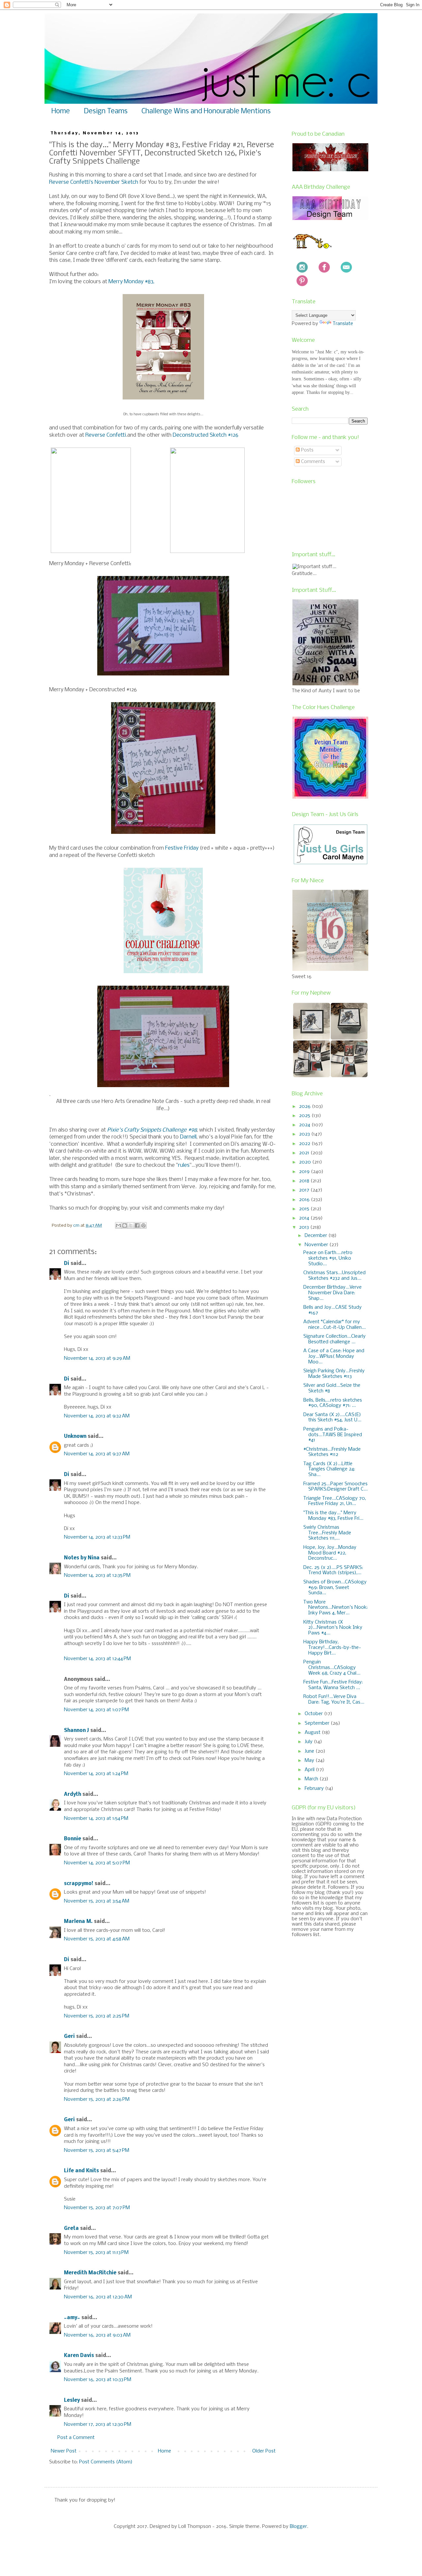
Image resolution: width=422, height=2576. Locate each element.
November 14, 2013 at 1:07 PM (96, 1710)
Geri (69, 2037)
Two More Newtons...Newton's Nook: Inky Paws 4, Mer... (335, 1608)
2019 (305, 1172)
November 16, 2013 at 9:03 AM (97, 2335)
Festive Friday (182, 848)
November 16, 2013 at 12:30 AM (98, 2297)
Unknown (75, 1437)
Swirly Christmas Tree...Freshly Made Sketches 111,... (327, 1533)
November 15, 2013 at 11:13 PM (96, 2253)
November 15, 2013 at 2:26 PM (97, 2099)
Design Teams (106, 111)
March (312, 1779)
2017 (305, 1190)
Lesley (73, 2400)
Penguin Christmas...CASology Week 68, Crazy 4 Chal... (332, 1668)
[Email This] (118, 1225)
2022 (305, 1144)
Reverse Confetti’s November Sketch (94, 182)
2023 (305, 1134)
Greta (71, 2229)
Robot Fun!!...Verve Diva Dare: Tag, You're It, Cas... (334, 1699)
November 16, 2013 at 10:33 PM (98, 2380)
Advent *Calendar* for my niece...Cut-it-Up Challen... (334, 1325)
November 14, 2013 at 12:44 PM (97, 1659)
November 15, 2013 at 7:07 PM (97, 2208)
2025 (305, 1116)
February (315, 1789)
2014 (305, 1218)
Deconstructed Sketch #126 (206, 435)
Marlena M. (78, 1922)
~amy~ (72, 2318)
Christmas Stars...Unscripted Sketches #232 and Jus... (334, 1276)
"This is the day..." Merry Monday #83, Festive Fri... (333, 1516)
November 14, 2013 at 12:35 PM (97, 1576)
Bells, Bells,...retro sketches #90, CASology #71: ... (333, 1403)
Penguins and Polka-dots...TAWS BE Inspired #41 (333, 1435)
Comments (312, 462)
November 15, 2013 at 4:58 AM (97, 1939)
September (318, 1723)
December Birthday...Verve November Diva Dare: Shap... (332, 1293)
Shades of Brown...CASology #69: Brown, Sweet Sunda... (335, 1588)
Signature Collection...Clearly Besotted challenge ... (334, 1339)
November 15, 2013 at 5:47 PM (97, 2151)
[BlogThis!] (125, 1225)
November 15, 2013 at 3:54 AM (97, 1901)
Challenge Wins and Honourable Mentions (206, 111)
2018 (305, 1181)
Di (67, 1264)
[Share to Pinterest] (143, 1225)
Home (61, 111)
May (310, 1761)
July (309, 1742)
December (316, 1236)
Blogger (298, 2527)
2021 (305, 1153)
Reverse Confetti (106, 435)
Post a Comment (76, 2438)
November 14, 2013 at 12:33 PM (97, 1537)
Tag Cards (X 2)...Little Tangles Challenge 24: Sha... (329, 1469)
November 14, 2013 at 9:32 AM (97, 1416)
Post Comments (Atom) (106, 2462)
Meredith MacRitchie (90, 2273)
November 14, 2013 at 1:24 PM (96, 1774)
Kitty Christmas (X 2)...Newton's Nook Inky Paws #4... (333, 1628)
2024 (305, 1125)
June (310, 1751)
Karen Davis (79, 2356)
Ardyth (73, 1795)
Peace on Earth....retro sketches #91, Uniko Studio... (328, 1258)
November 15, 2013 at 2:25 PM (97, 2016)
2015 (305, 1209)
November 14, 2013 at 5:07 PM (97, 1863)
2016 (305, 1200)
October (314, 1714)
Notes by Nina (82, 1558)
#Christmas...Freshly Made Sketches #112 (332, 1452)
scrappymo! (79, 1884)
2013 (305, 1227)
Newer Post (64, 2451)
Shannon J (76, 1731)
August (313, 1733)
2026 (305, 1107)
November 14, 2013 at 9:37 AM (97, 1454)
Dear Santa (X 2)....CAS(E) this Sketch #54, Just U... (332, 1418)
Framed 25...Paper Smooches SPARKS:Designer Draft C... (335, 1487)
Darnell (188, 1137)
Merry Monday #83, (131, 282)
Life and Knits (81, 2171)
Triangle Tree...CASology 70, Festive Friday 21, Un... (335, 1501)
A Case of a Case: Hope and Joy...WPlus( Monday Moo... (334, 1357)
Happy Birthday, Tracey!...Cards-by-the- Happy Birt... (332, 1648)
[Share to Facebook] (137, 1225)
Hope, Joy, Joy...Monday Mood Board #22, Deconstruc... (330, 1553)
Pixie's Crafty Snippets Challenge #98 (152, 1130)
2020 (306, 1162)
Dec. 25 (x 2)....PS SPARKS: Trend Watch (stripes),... (333, 1570)
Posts (307, 450)
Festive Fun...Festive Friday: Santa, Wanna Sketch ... (333, 1685)
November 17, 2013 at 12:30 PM (98, 2425)
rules (184, 1165)
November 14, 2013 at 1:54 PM (96, 1819)
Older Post (264, 2451)
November (317, 1245)
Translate (343, 324)
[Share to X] (131, 1225)
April (310, 1770)
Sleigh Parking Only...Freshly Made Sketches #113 (334, 1374)
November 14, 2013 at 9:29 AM (97, 1358)
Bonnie (73, 1839)
